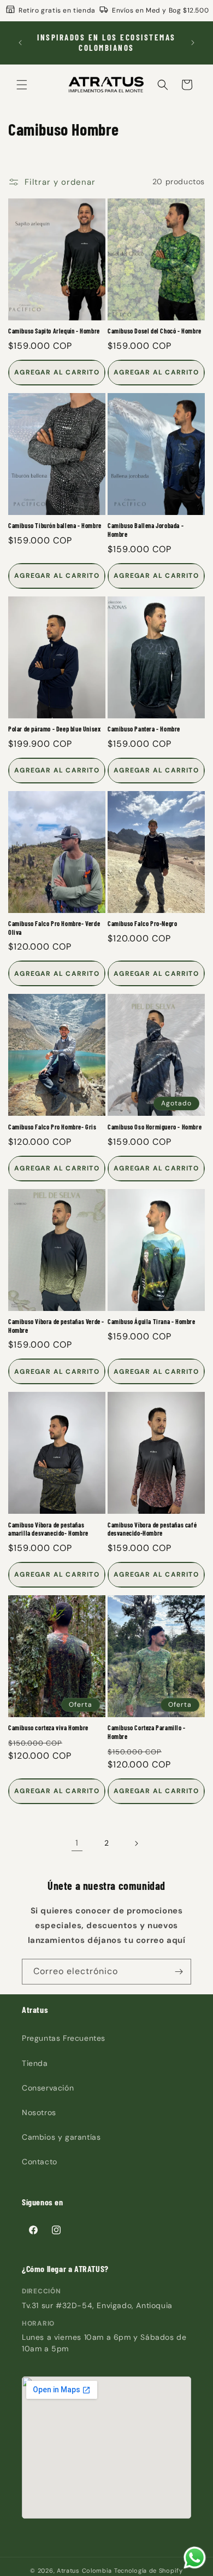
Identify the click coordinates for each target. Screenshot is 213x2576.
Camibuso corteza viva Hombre (48, 1728)
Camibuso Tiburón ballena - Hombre (55, 525)
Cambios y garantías (61, 2137)
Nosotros (39, 2112)
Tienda (35, 2063)
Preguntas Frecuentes (64, 2038)
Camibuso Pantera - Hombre (144, 729)
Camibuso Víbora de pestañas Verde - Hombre (56, 1326)
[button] (22, 85)
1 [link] (77, 1843)
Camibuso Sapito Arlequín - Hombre (54, 331)
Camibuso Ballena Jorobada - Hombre (146, 530)
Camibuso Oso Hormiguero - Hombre (155, 1127)
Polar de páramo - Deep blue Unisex (54, 729)
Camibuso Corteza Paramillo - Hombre (147, 1732)
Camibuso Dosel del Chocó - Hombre (155, 331)
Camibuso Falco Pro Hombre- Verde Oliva (54, 928)
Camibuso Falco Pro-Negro (142, 923)
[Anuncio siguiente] (193, 43)
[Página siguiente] (136, 1843)
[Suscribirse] (179, 1972)
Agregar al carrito (57, 372)
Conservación (48, 2088)
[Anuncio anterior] (20, 43)
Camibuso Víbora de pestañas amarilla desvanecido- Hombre (48, 1529)
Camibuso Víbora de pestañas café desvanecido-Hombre (152, 1529)
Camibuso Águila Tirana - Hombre (152, 1321)
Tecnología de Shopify (149, 2571)
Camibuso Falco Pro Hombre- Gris (52, 1127)
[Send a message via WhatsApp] (195, 2558)
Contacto (40, 2162)
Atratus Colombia (84, 2571)
